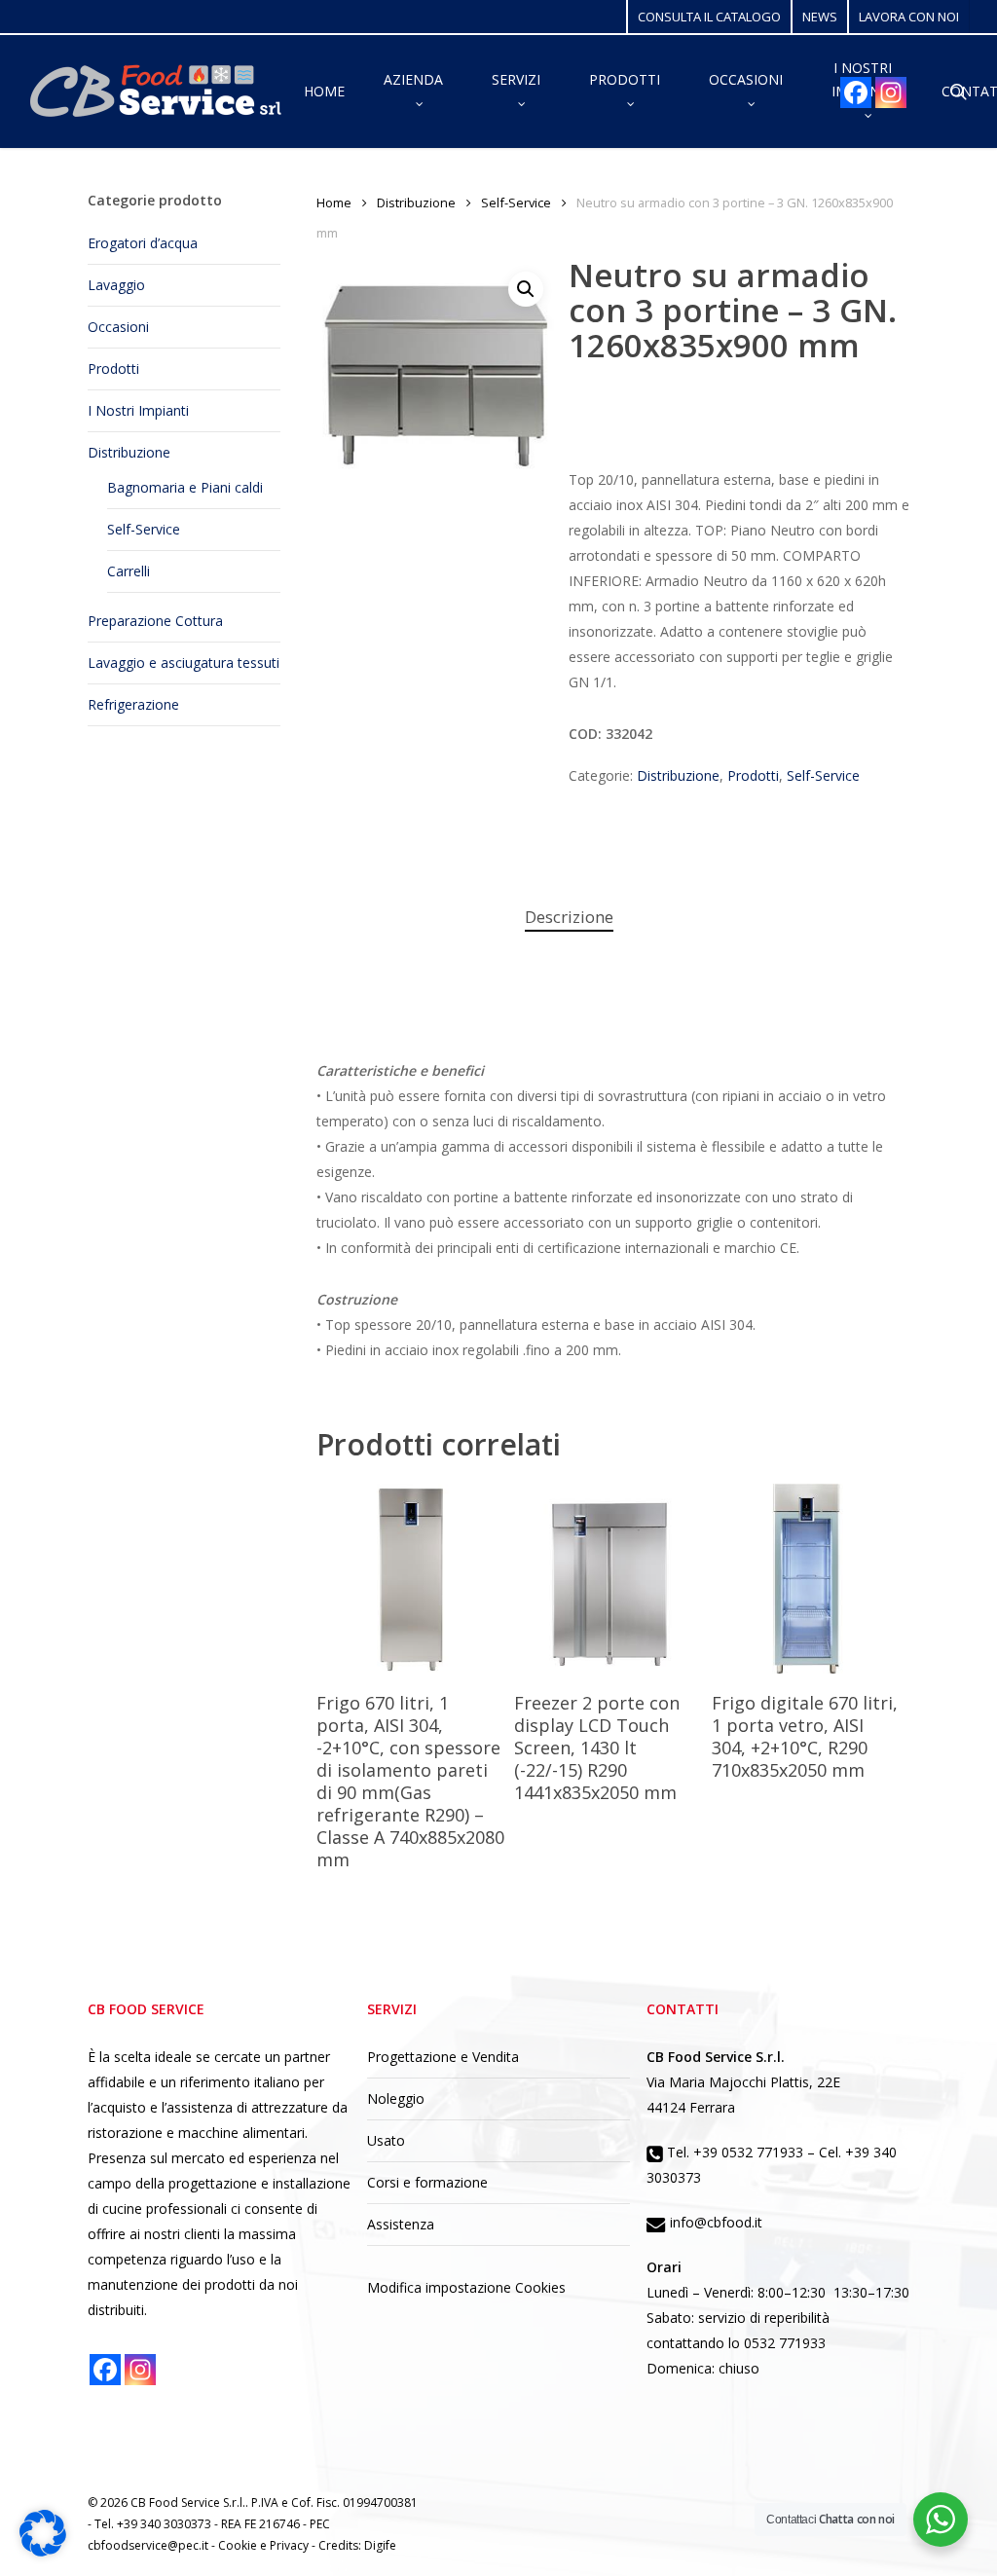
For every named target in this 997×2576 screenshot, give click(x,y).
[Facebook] (856, 92)
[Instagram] (891, 92)
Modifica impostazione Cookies (466, 2287)
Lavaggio (116, 285)
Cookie (239, 2545)
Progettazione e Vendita (443, 2057)
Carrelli (129, 571)
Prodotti (113, 368)
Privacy (291, 2545)
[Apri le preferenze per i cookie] (43, 2551)
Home (334, 202)
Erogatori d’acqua (143, 243)
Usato (386, 2140)
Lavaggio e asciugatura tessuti (184, 662)
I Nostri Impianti (138, 410)
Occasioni (118, 327)
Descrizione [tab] (569, 917)
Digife (380, 2545)
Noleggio (396, 2098)
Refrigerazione (133, 704)
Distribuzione (129, 452)
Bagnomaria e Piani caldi (185, 487)
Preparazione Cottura (155, 621)
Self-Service (144, 529)
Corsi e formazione (427, 2182)
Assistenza (401, 2224)
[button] (526, 289)
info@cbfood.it (714, 2222)
